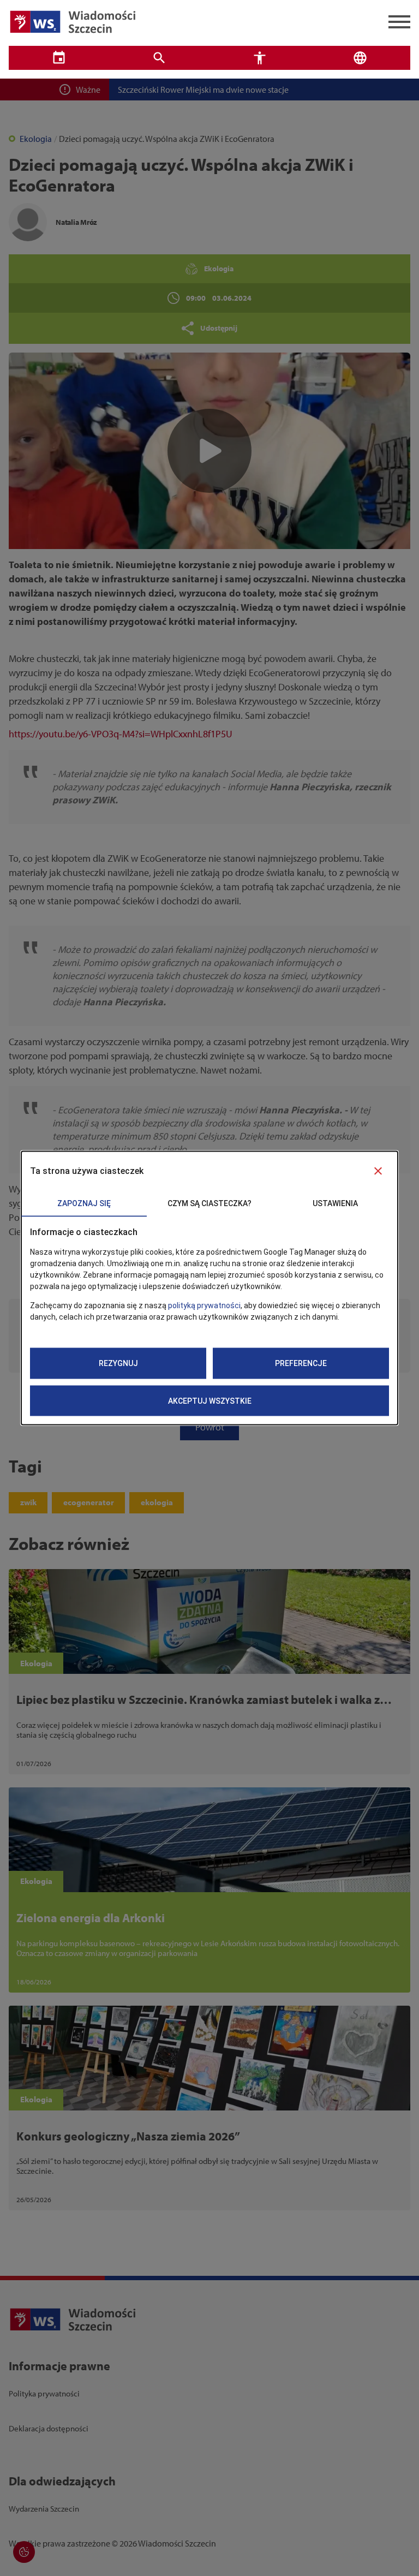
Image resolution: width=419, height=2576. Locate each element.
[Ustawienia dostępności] (260, 58)
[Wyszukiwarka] (159, 58)
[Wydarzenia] (59, 58)
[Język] (360, 58)
